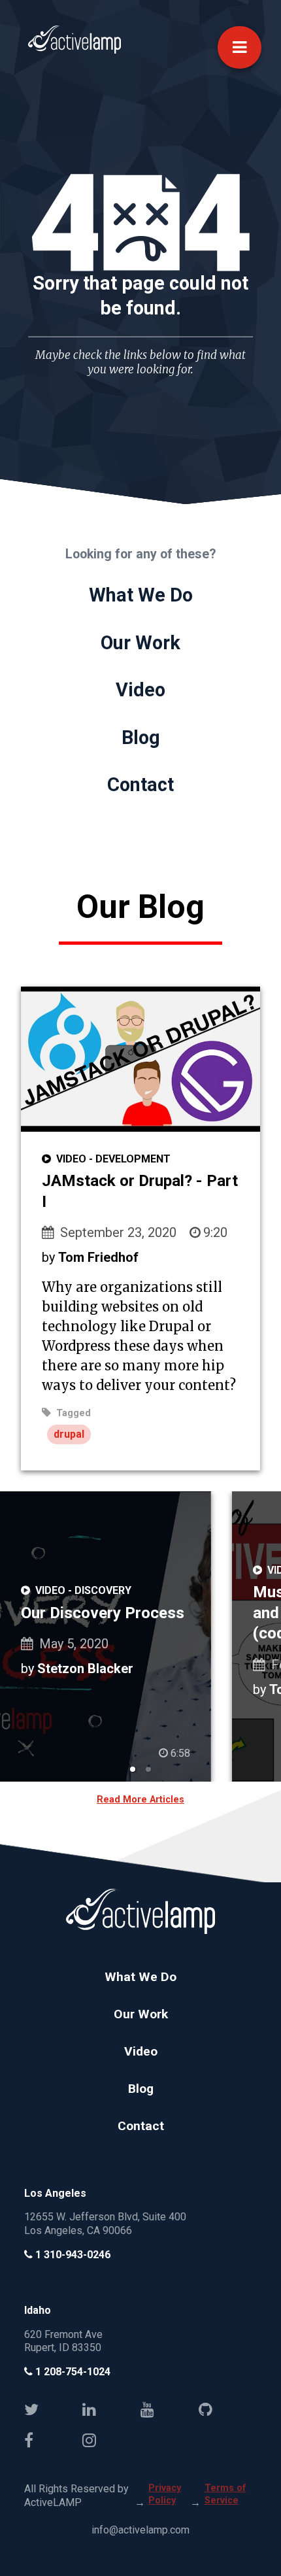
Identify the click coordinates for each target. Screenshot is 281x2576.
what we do (141, 595)
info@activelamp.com (140, 2530)
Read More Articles (140, 1800)
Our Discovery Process (103, 1613)
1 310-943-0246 (72, 2255)
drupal (69, 1434)
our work (140, 643)
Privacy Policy (165, 2494)
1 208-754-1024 (72, 2372)
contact (140, 785)
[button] (240, 47)
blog (141, 737)
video (140, 690)
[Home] (74, 51)
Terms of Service (225, 2494)
